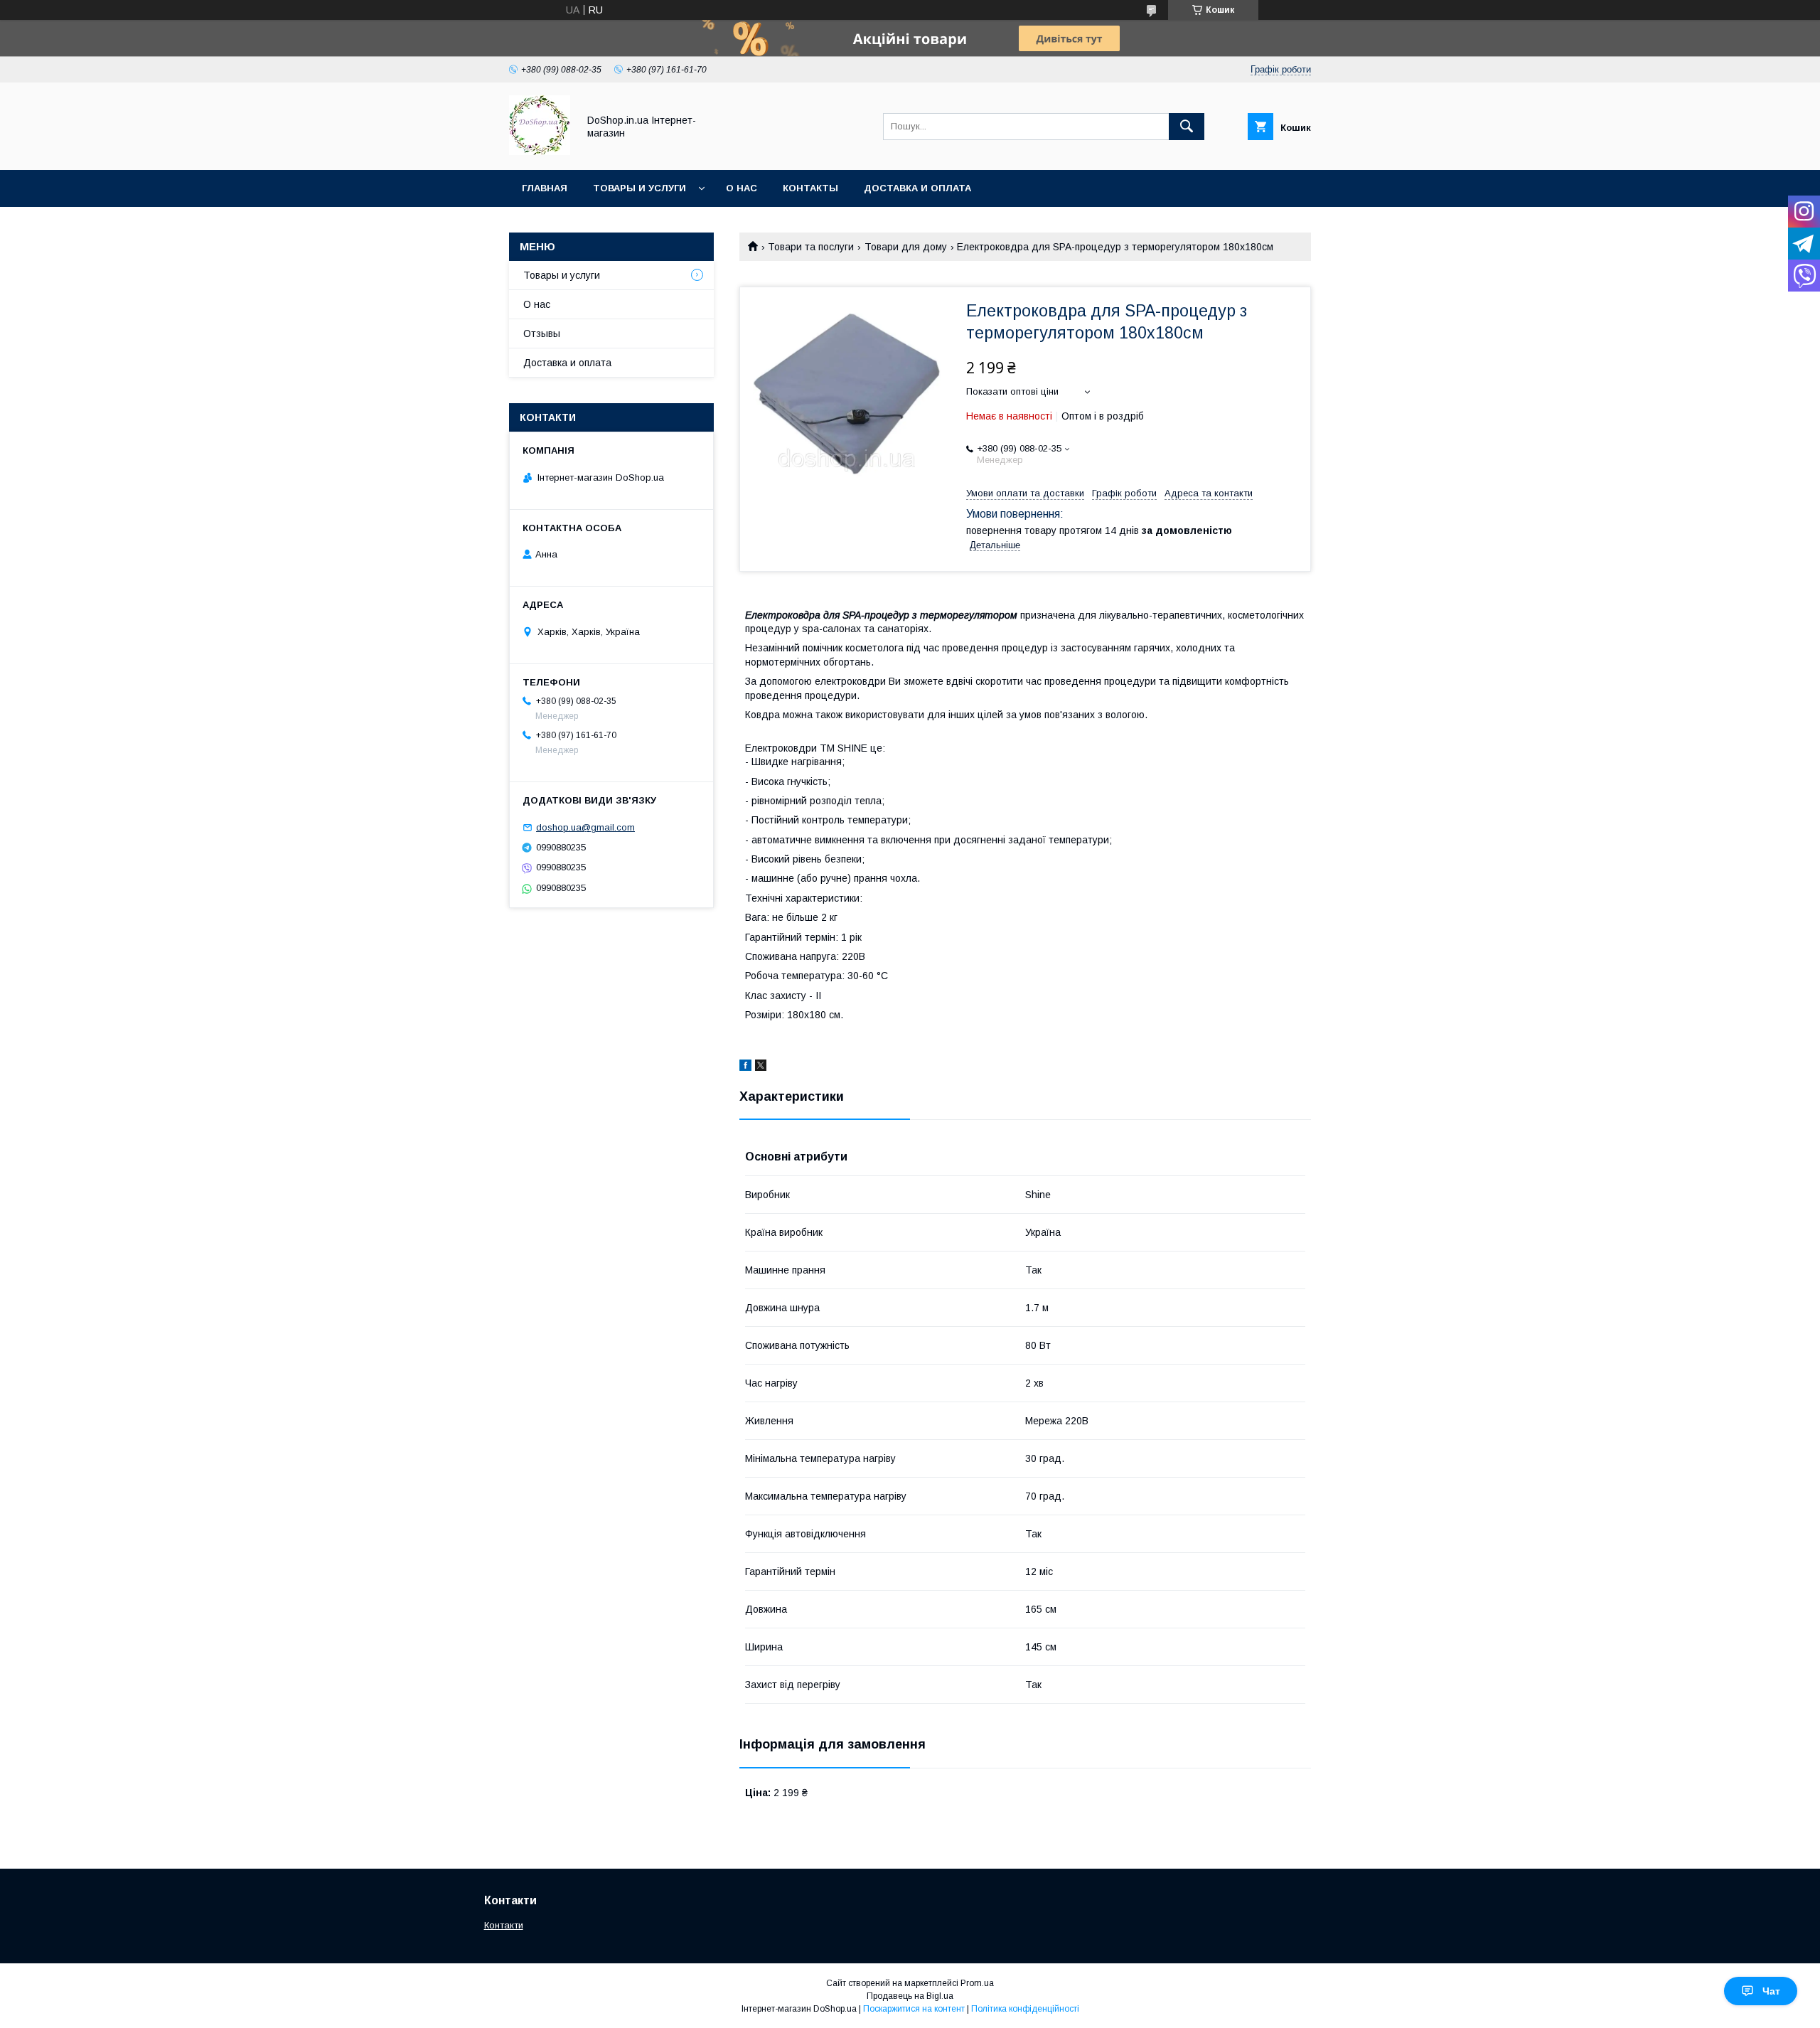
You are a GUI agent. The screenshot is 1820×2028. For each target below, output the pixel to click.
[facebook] (745, 1067)
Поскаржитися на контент (914, 2009)
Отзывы (542, 333)
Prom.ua (977, 1983)
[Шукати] (1187, 127)
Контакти (504, 1925)
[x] (761, 1067)
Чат (1771, 1991)
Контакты (810, 188)
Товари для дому (906, 247)
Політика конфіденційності (1025, 2009)
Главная (545, 188)
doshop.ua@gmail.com (585, 827)
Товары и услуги (639, 188)
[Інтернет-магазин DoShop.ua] (540, 151)
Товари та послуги (811, 247)
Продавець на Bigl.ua (910, 1996)
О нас (742, 188)
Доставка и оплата (917, 188)
